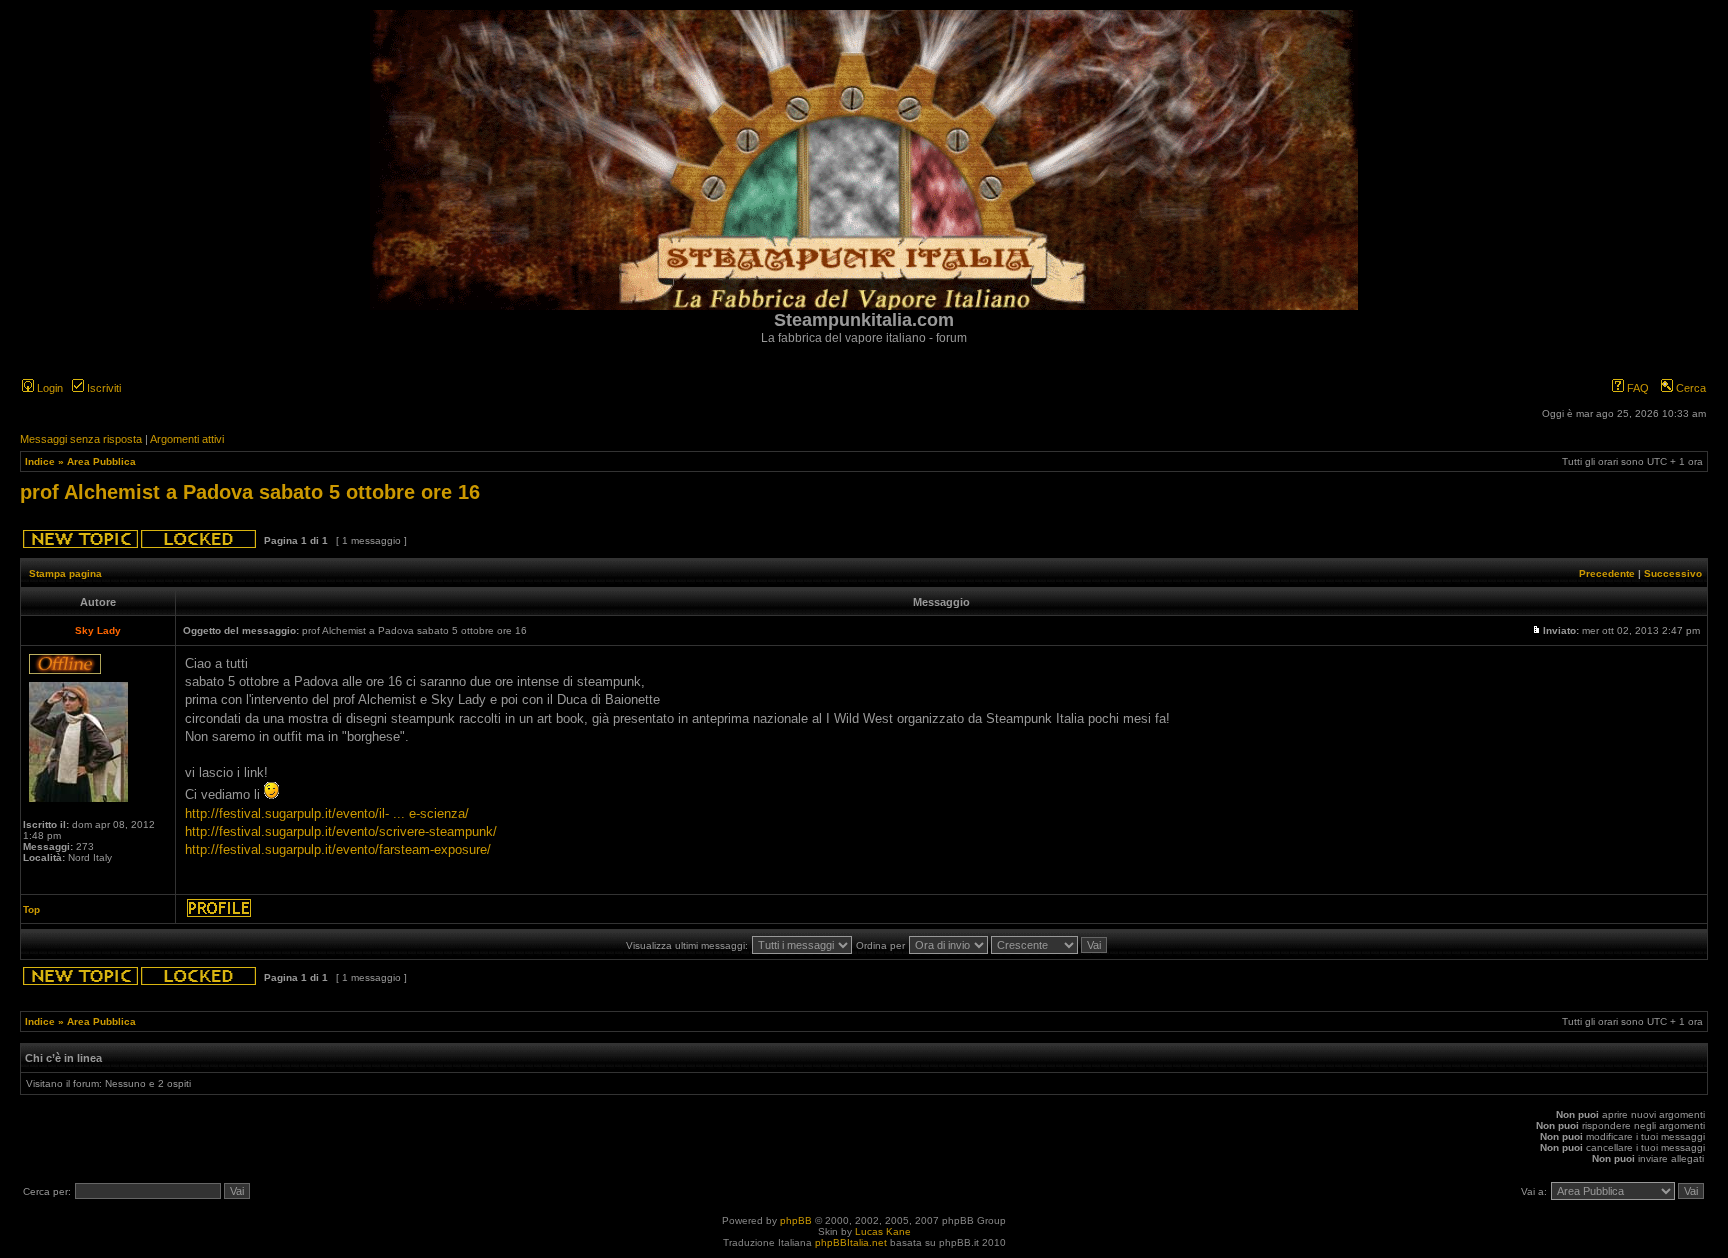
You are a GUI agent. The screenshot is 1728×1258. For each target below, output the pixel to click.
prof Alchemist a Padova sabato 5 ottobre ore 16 (250, 492)
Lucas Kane (883, 1231)
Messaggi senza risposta (81, 439)
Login (48, 388)
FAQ (1636, 388)
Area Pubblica (101, 461)
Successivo (1673, 573)
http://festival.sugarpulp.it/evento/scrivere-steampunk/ (341, 831)
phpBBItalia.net (851, 1242)
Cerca (1689, 388)
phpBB (796, 1220)
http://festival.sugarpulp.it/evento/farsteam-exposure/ (338, 849)
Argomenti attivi (187, 439)
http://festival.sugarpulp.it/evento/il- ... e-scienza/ (327, 813)
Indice (40, 461)
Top (31, 909)
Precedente (1607, 573)
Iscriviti (102, 388)
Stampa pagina (65, 573)
